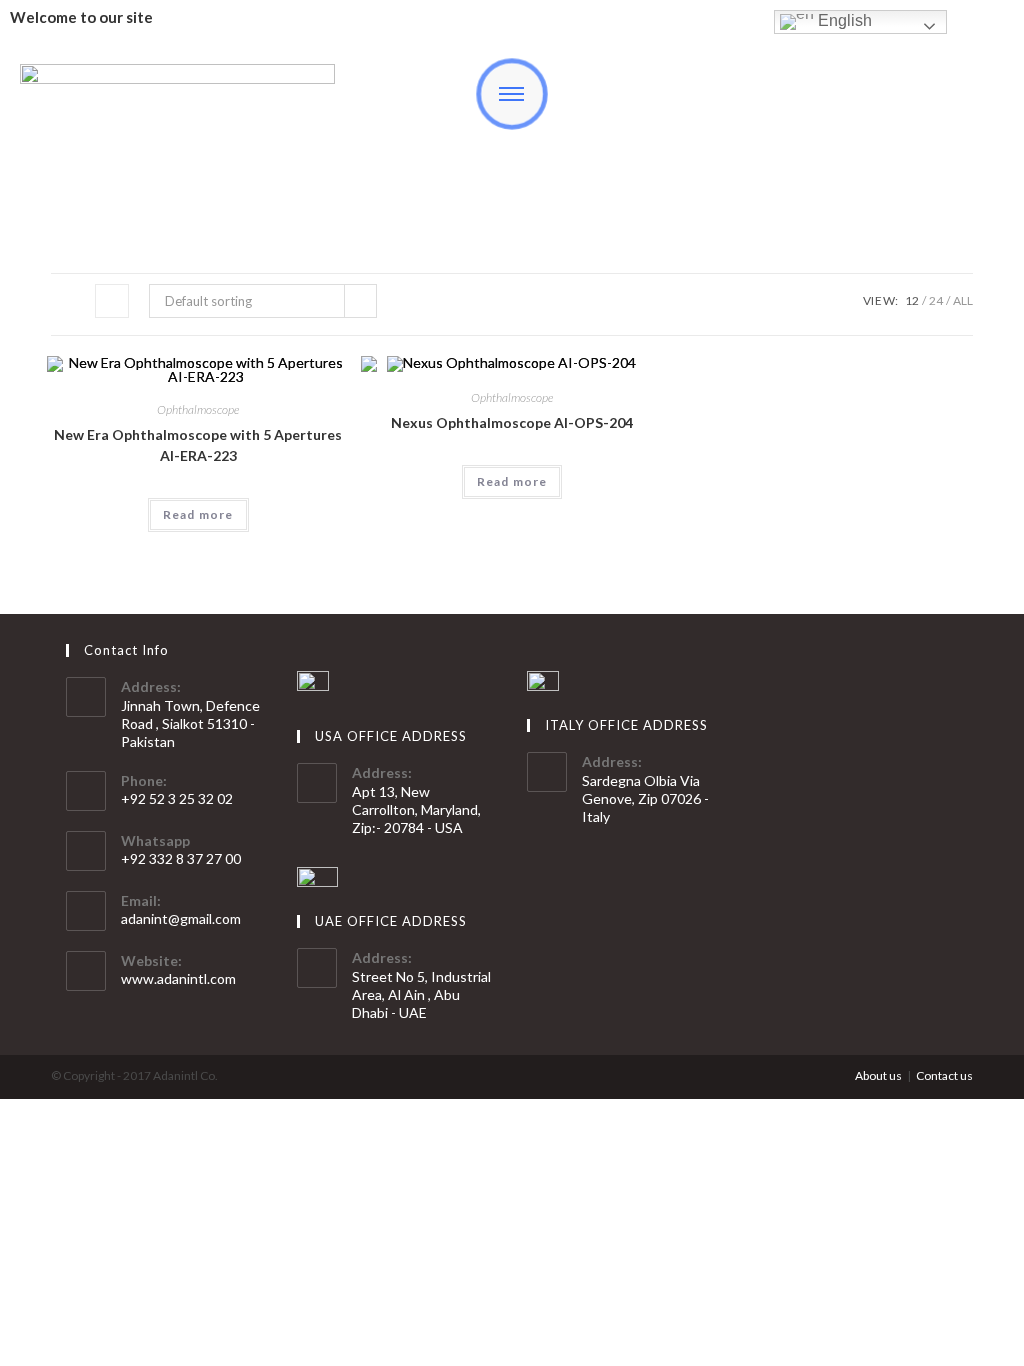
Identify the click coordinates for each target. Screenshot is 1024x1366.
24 (936, 300)
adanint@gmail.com (181, 918)
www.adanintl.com (178, 978)
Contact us (944, 1075)
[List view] (112, 301)
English (843, 20)
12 (912, 300)
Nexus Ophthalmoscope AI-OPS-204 (512, 422)
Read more (198, 514)
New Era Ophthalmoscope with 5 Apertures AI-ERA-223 (198, 445)
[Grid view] (68, 301)
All (963, 300)
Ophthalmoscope (198, 409)
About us (878, 1075)
